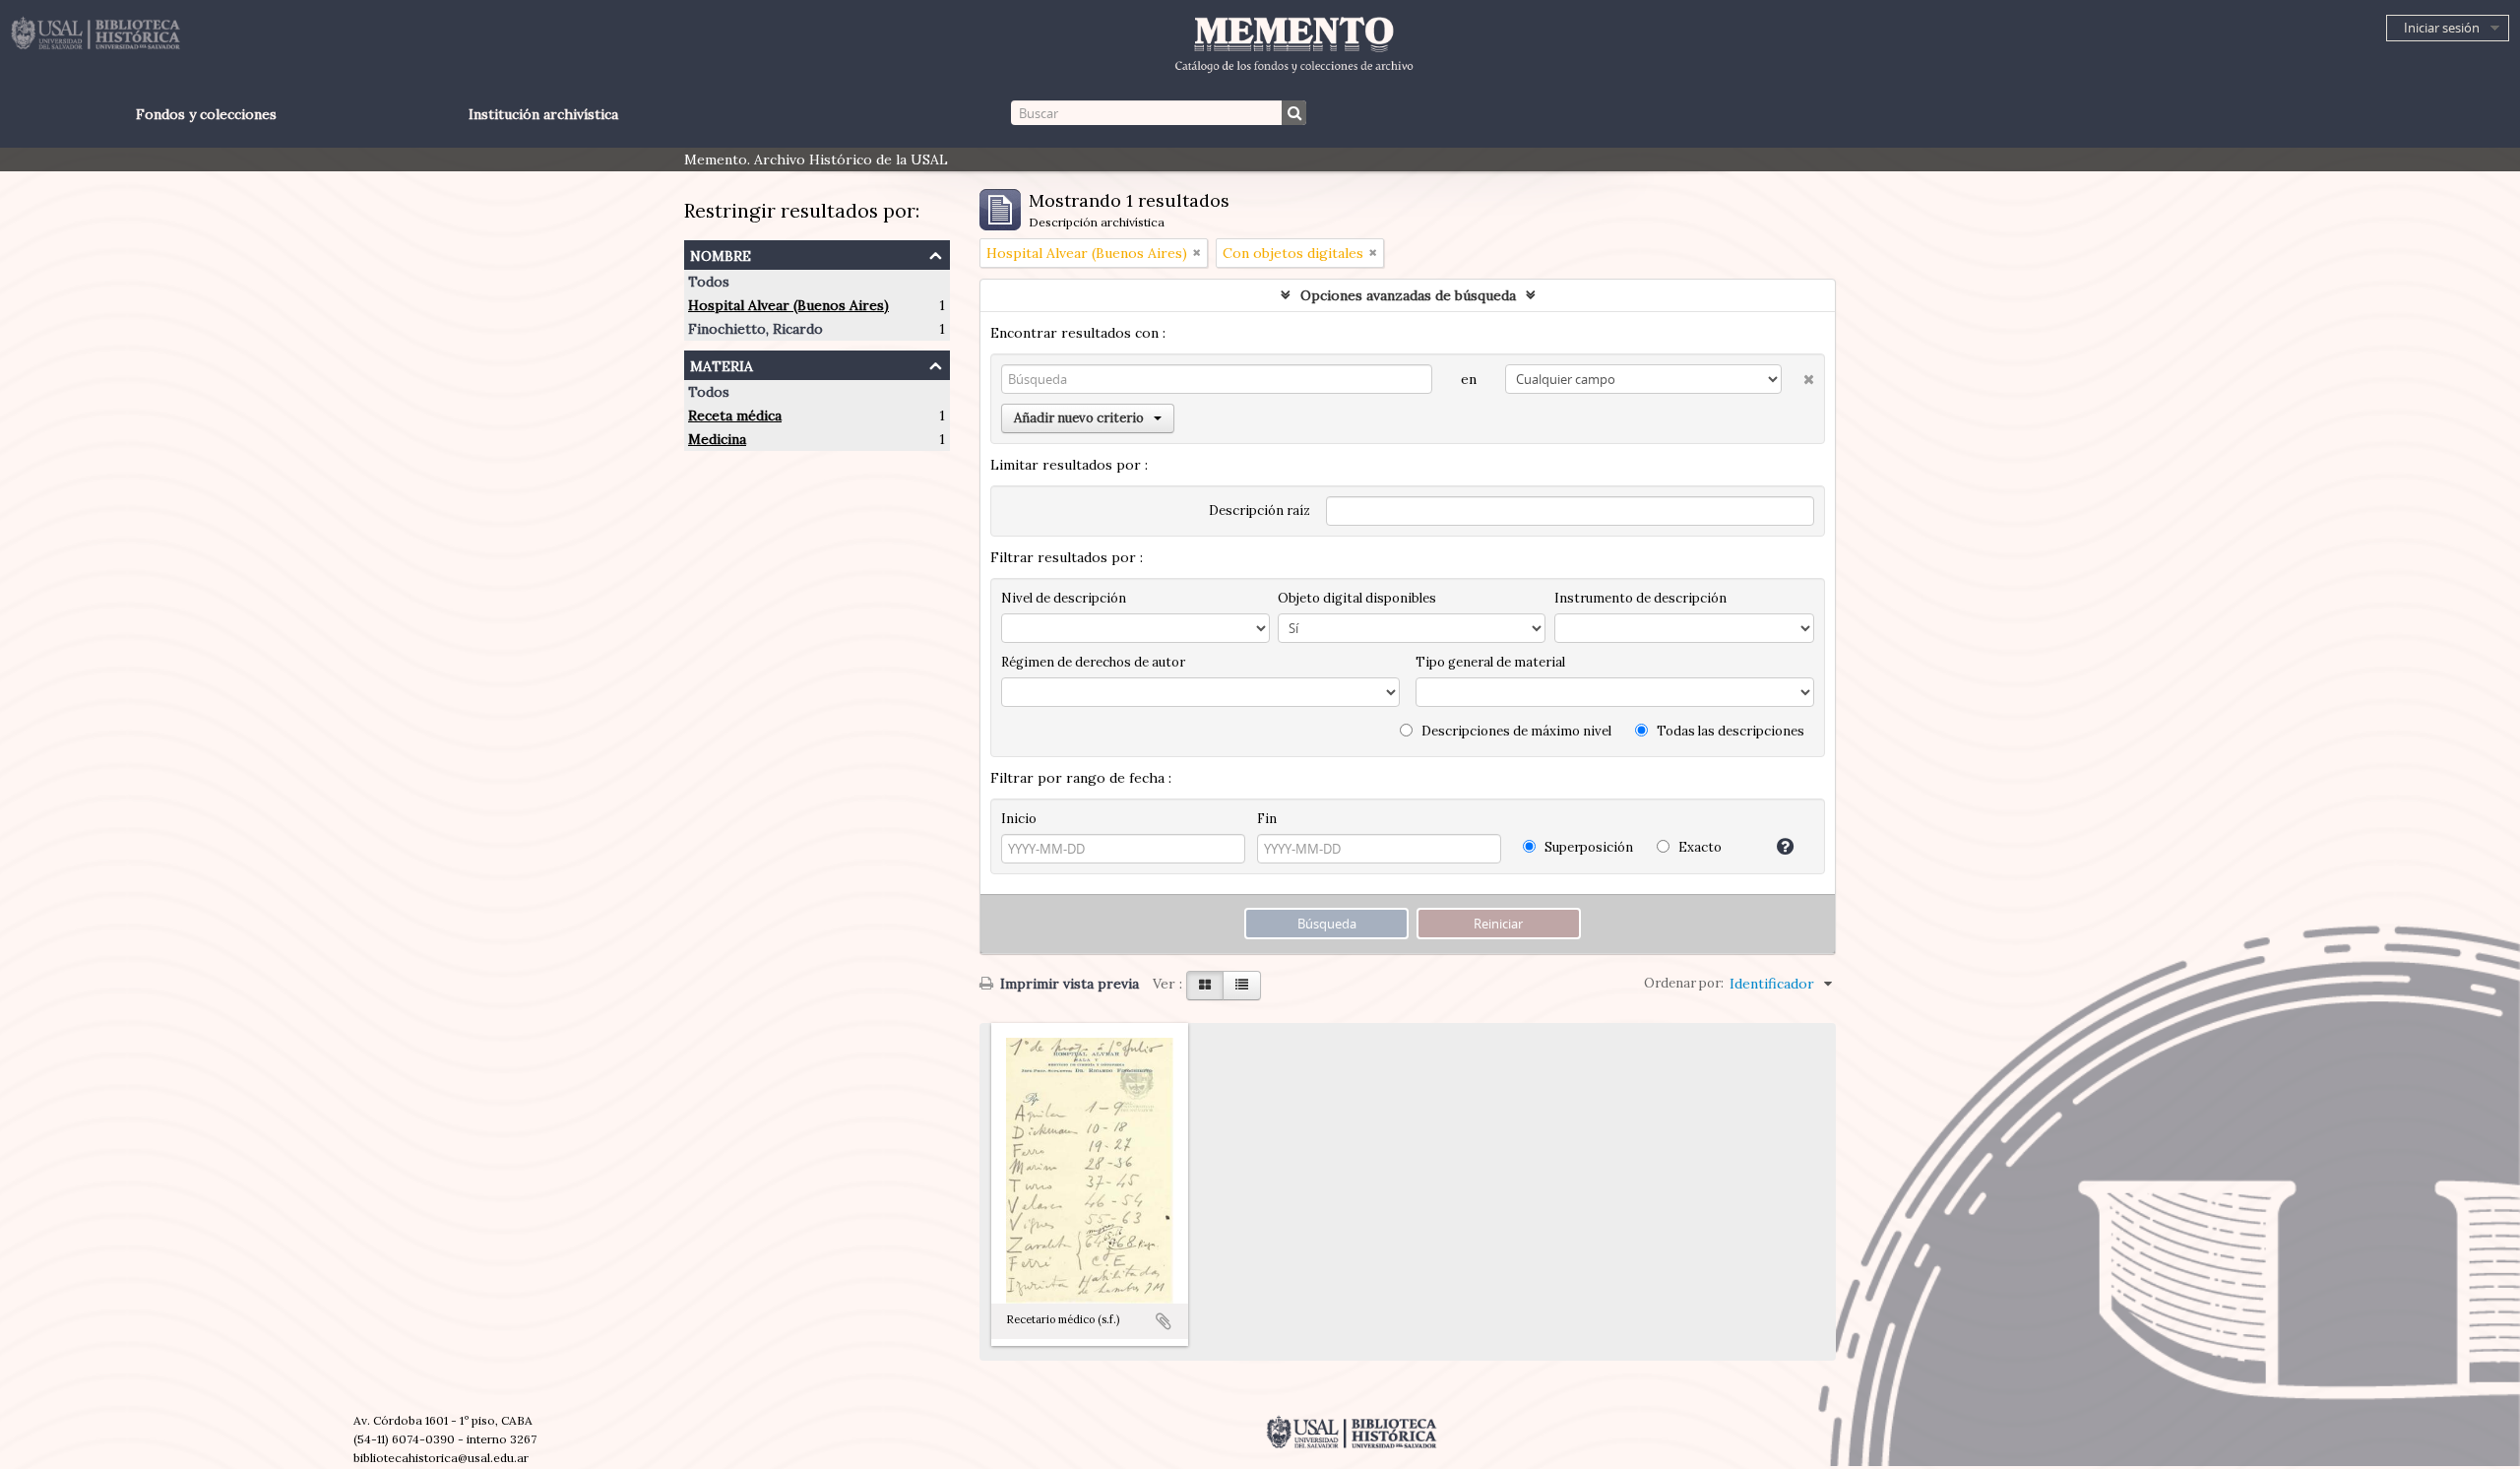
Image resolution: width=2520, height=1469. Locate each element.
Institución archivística (543, 114)
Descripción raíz (1260, 511)
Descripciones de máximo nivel (1515, 731)
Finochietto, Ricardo (756, 329)
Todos (709, 282)
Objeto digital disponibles (1357, 598)
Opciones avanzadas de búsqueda (1408, 295)
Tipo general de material (1490, 662)
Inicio (1019, 819)
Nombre (721, 254)
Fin (1267, 819)
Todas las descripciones (1729, 731)
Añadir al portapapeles (1164, 1321)
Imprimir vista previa (1068, 984)
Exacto (1699, 847)
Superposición (1587, 847)
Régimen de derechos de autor (1093, 662)
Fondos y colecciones (206, 114)
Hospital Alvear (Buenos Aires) (788, 305)
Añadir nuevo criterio (1079, 418)
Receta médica (735, 415)
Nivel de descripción (1064, 598)
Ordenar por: (1684, 983)
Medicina (717, 439)
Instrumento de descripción (1640, 598)
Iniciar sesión (2442, 28)
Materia (722, 364)
